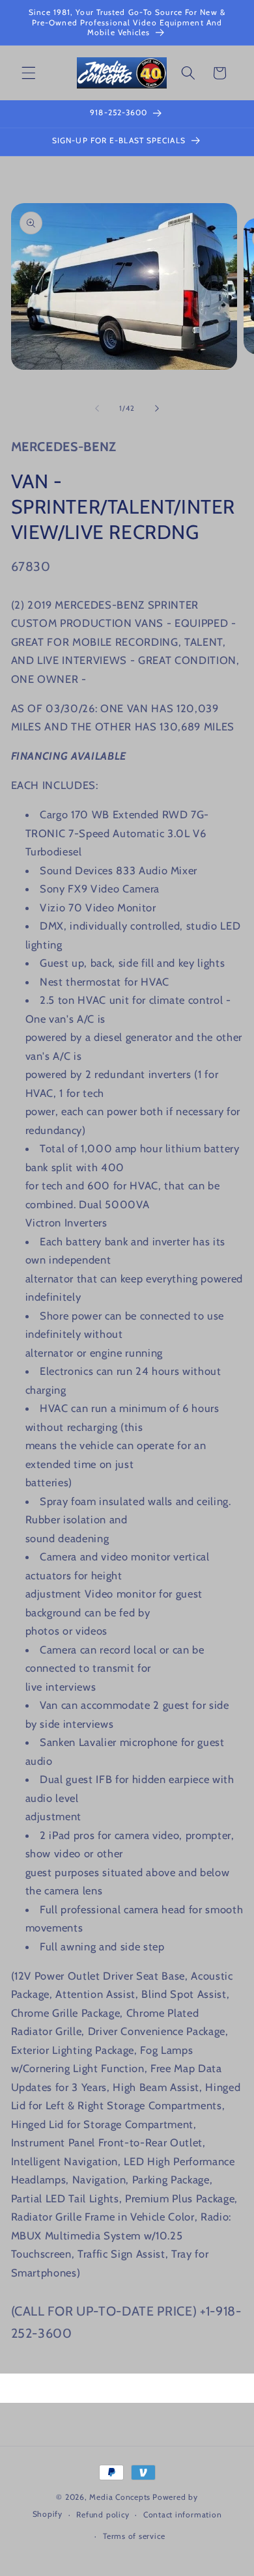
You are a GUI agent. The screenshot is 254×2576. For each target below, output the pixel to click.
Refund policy (103, 2514)
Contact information (183, 2514)
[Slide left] (97, 408)
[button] (29, 73)
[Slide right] (157, 408)
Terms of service (134, 2536)
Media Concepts (120, 2497)
